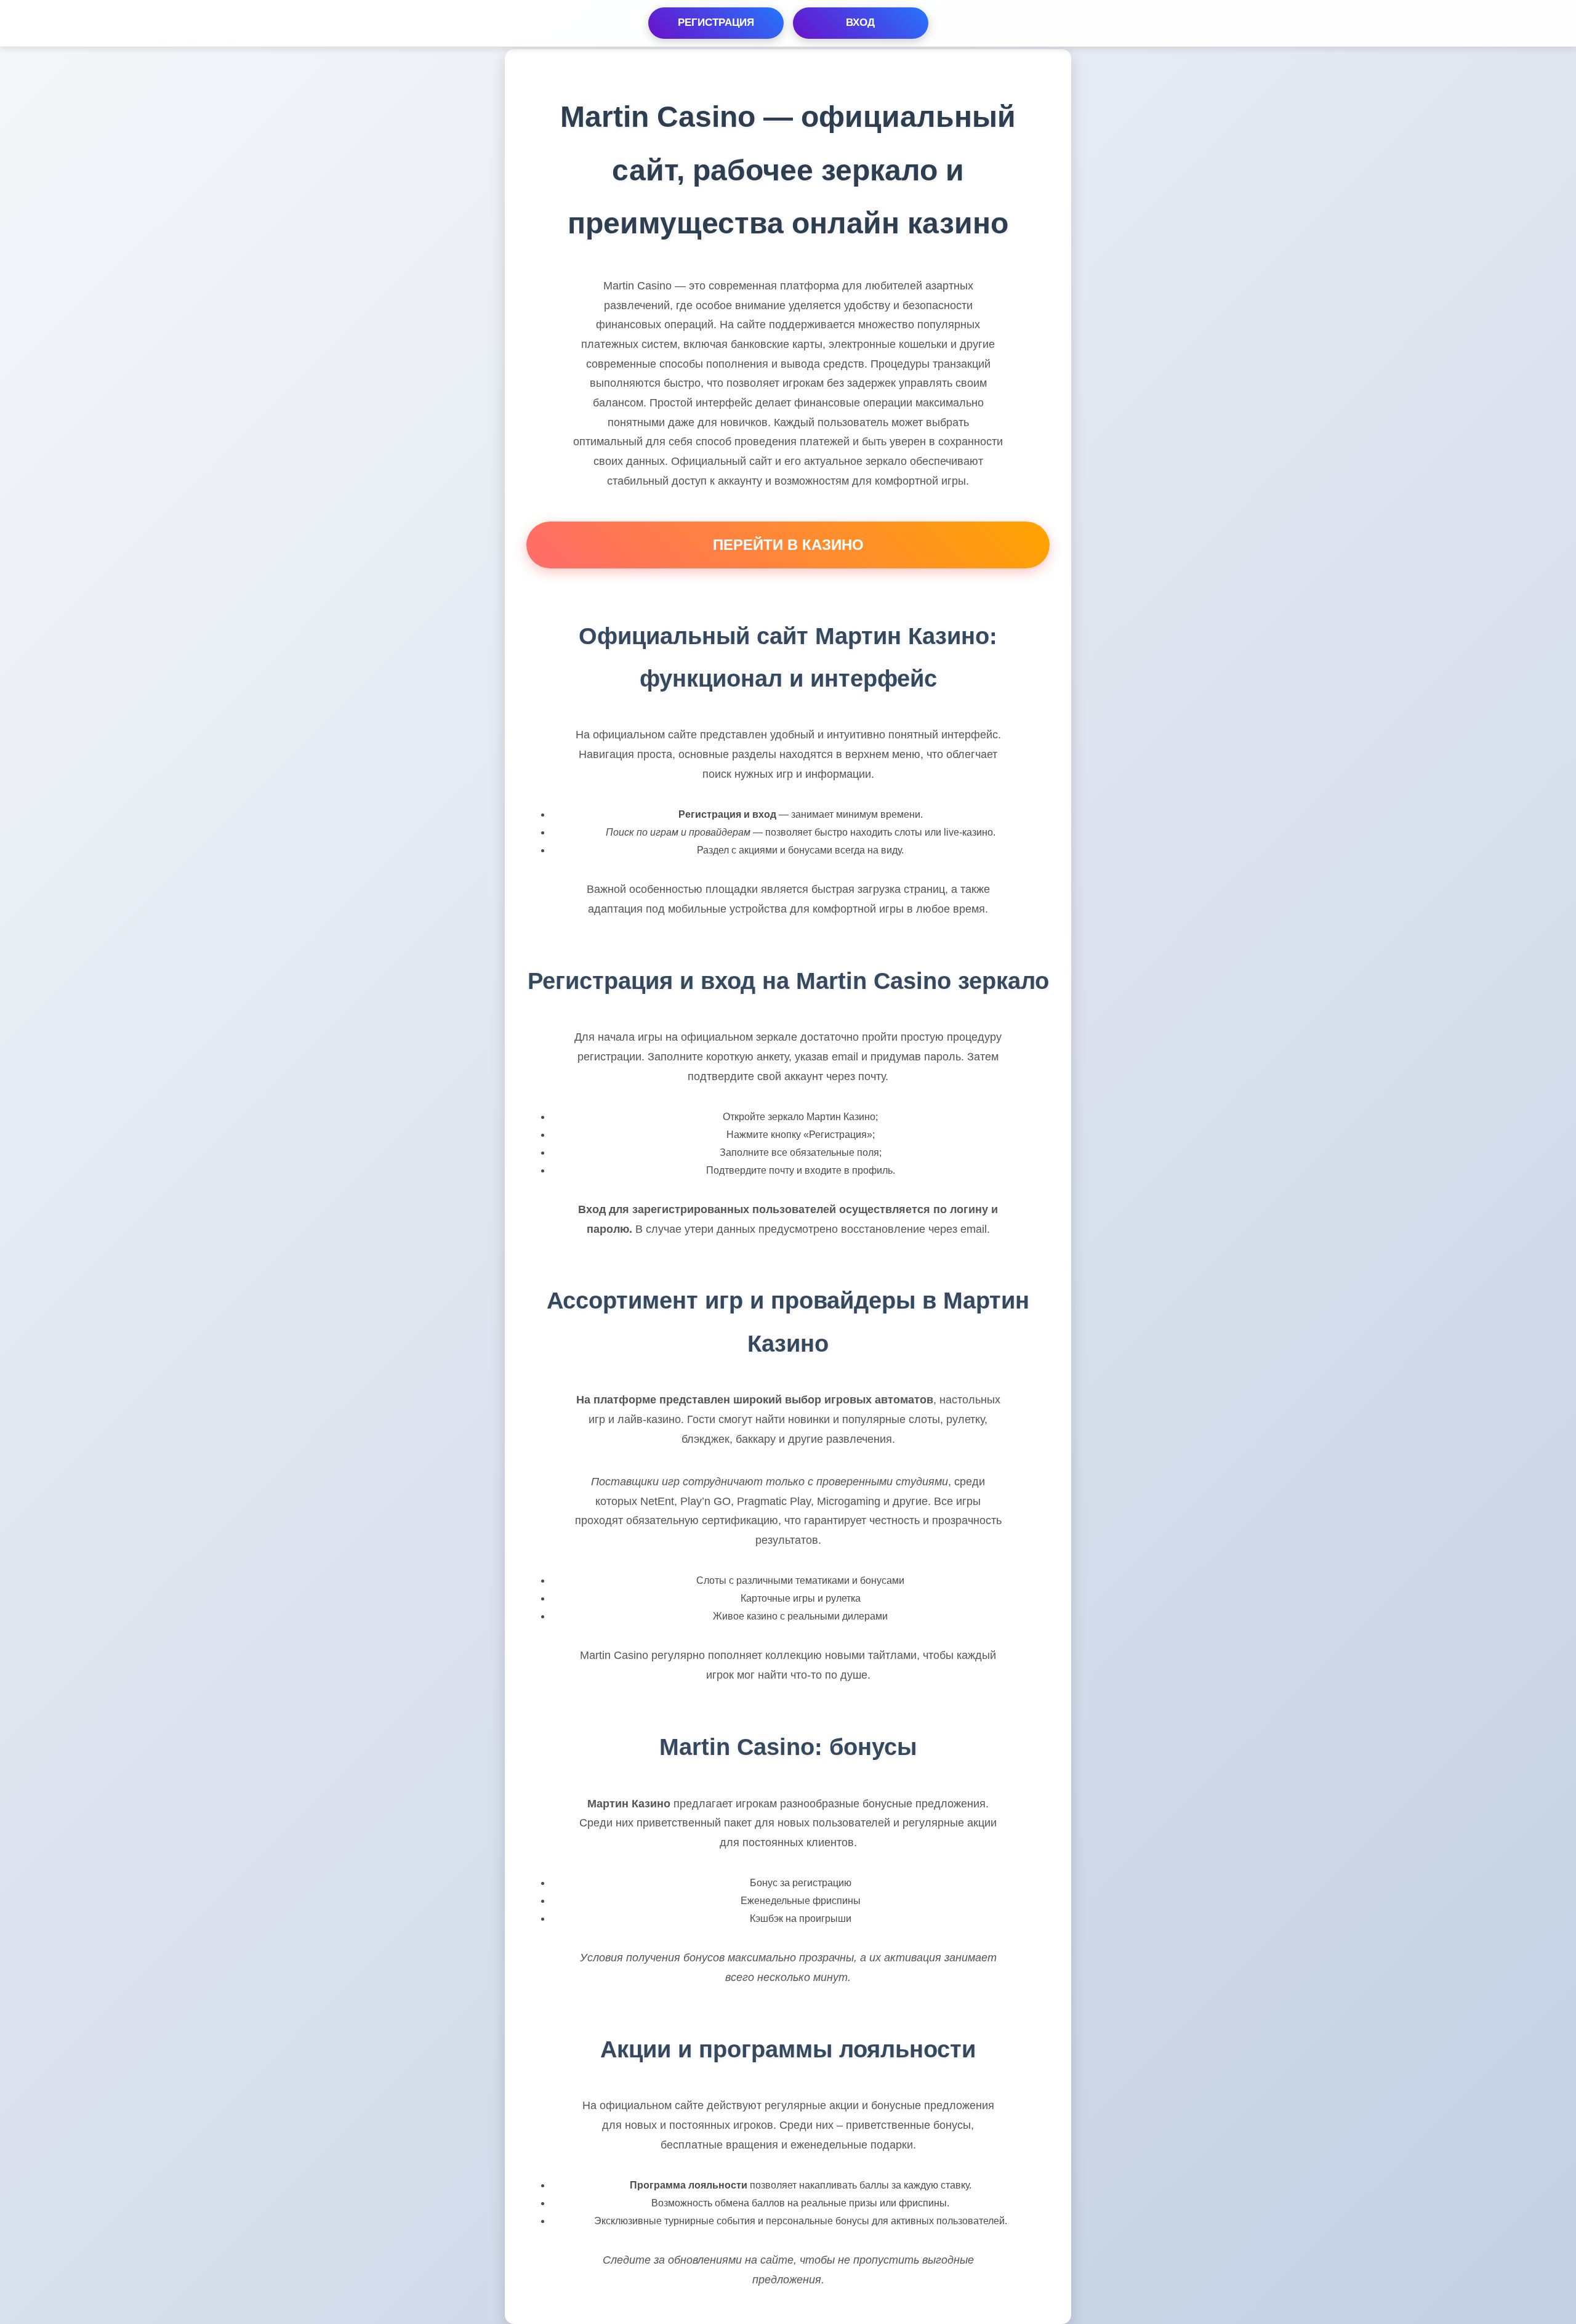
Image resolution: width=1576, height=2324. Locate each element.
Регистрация (716, 22)
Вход (860, 22)
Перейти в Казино (788, 545)
